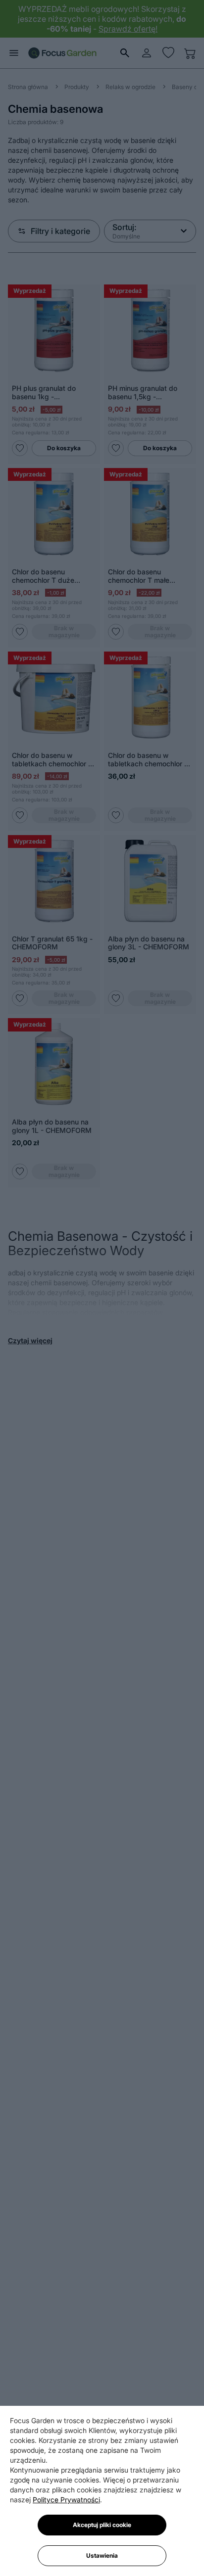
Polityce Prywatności (66, 2500)
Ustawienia (102, 2555)
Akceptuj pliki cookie (102, 2525)
